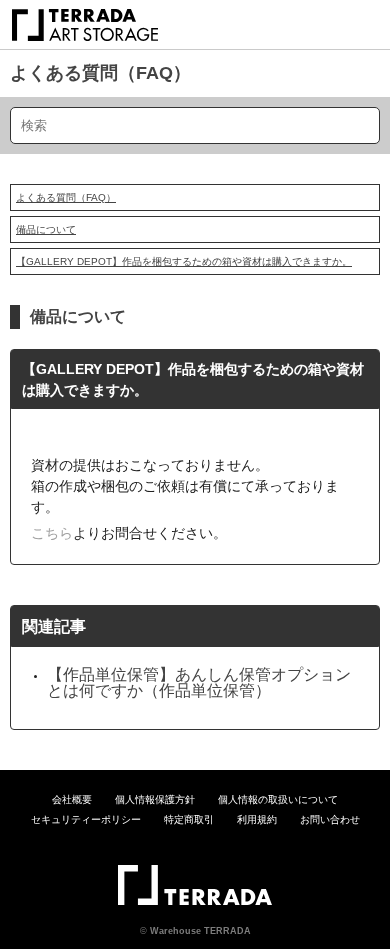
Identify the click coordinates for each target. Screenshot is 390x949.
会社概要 (72, 799)
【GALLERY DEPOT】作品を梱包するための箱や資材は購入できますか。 (184, 261)
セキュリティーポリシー (86, 819)
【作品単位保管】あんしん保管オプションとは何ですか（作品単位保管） (199, 682)
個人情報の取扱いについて (278, 799)
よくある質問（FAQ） (100, 73)
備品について (46, 229)
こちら (52, 533)
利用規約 (257, 819)
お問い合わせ (330, 819)
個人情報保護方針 (155, 799)
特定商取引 (189, 819)
